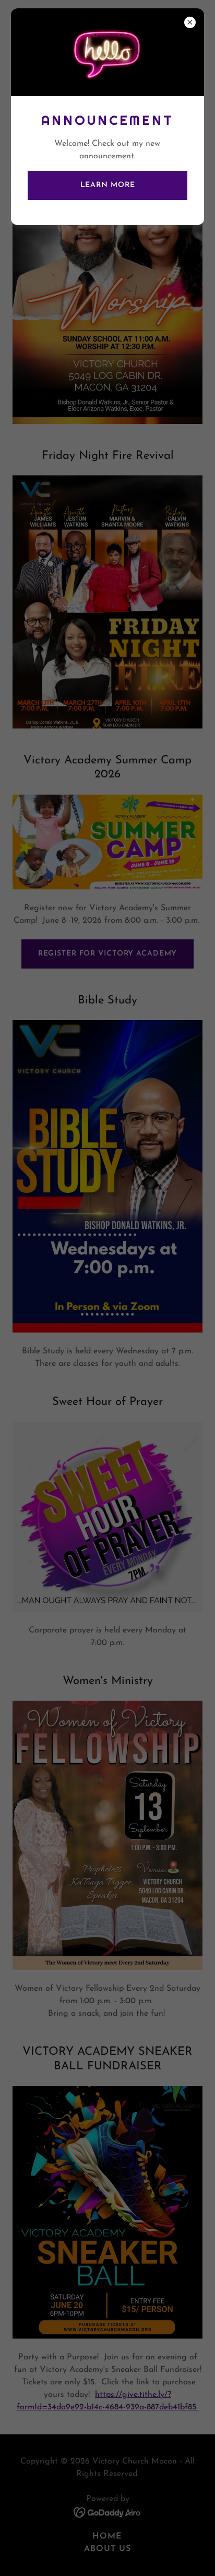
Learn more (108, 185)
